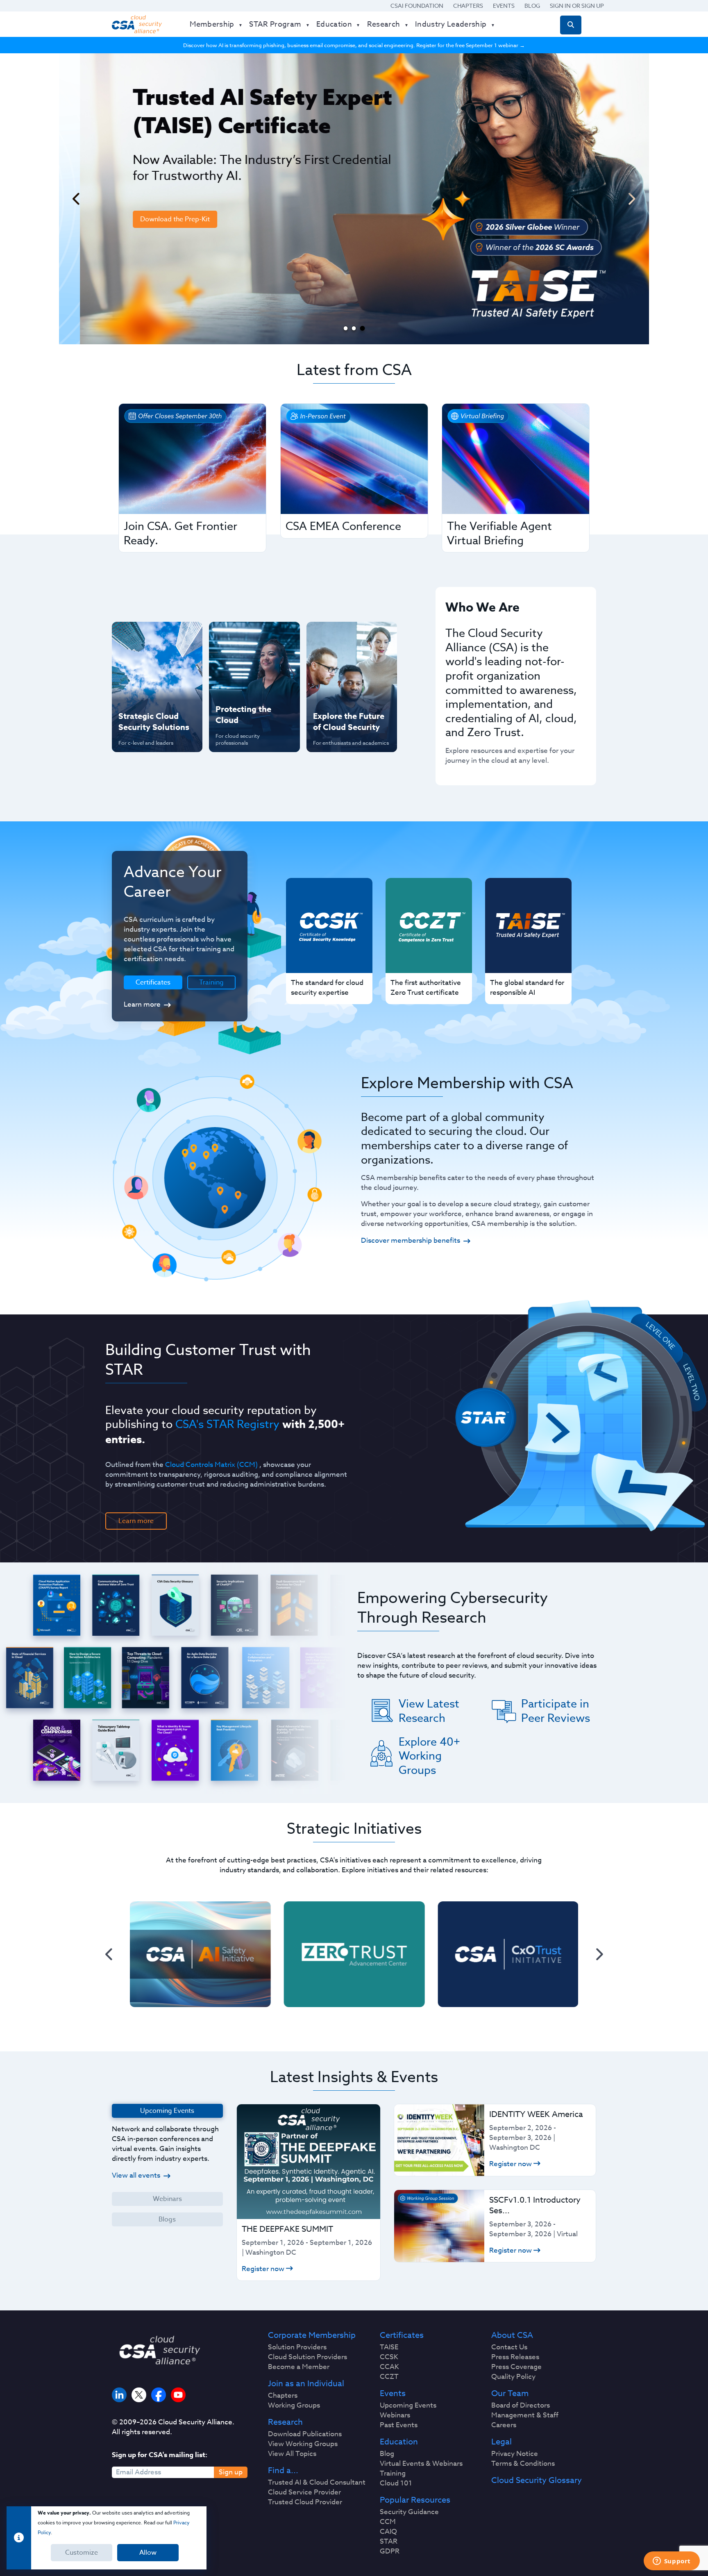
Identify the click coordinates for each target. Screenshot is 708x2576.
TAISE (389, 2347)
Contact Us (509, 2347)
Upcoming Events (408, 2405)
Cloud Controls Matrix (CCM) (211, 1465)
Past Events (399, 2425)
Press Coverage (516, 2367)
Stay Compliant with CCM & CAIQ (247, 637)
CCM (388, 2522)
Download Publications (305, 2434)
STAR (389, 2542)
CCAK (389, 2367)
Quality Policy (513, 2377)
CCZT (389, 2377)
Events (504, 6)
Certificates (402, 2335)
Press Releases (515, 2357)
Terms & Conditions (523, 2464)
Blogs (167, 2219)
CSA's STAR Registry (227, 1424)
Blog (532, 6)
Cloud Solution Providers (307, 2357)
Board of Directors (521, 2405)
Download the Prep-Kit (154, 219)
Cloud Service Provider (304, 2492)
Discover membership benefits (411, 1240)
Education (399, 2442)
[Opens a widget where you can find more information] (672, 2562)
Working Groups (294, 2405)
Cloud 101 (396, 2483)
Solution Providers (297, 2347)
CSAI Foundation (417, 6)
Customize (82, 2553)
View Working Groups (303, 2444)
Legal (501, 2442)
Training (211, 982)
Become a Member (299, 2367)
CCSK (389, 2357)
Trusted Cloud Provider (305, 2502)
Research (285, 2422)
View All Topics (292, 2454)
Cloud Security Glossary (537, 2481)
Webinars (167, 2199)
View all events (136, 2175)
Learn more (142, 1004)
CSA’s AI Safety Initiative (141, 663)
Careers (504, 2425)
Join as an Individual (306, 2384)
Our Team (510, 2394)
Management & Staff (525, 2415)
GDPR (390, 2551)
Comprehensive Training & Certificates (351, 637)
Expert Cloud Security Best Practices (249, 690)
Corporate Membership (312, 2335)
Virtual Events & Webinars (421, 2464)
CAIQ (388, 2532)
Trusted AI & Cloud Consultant (317, 2483)
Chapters (468, 6)
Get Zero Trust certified (141, 690)
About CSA (512, 2335)
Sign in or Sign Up (577, 6)
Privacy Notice (515, 2454)
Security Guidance (409, 2512)
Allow (148, 2553)
